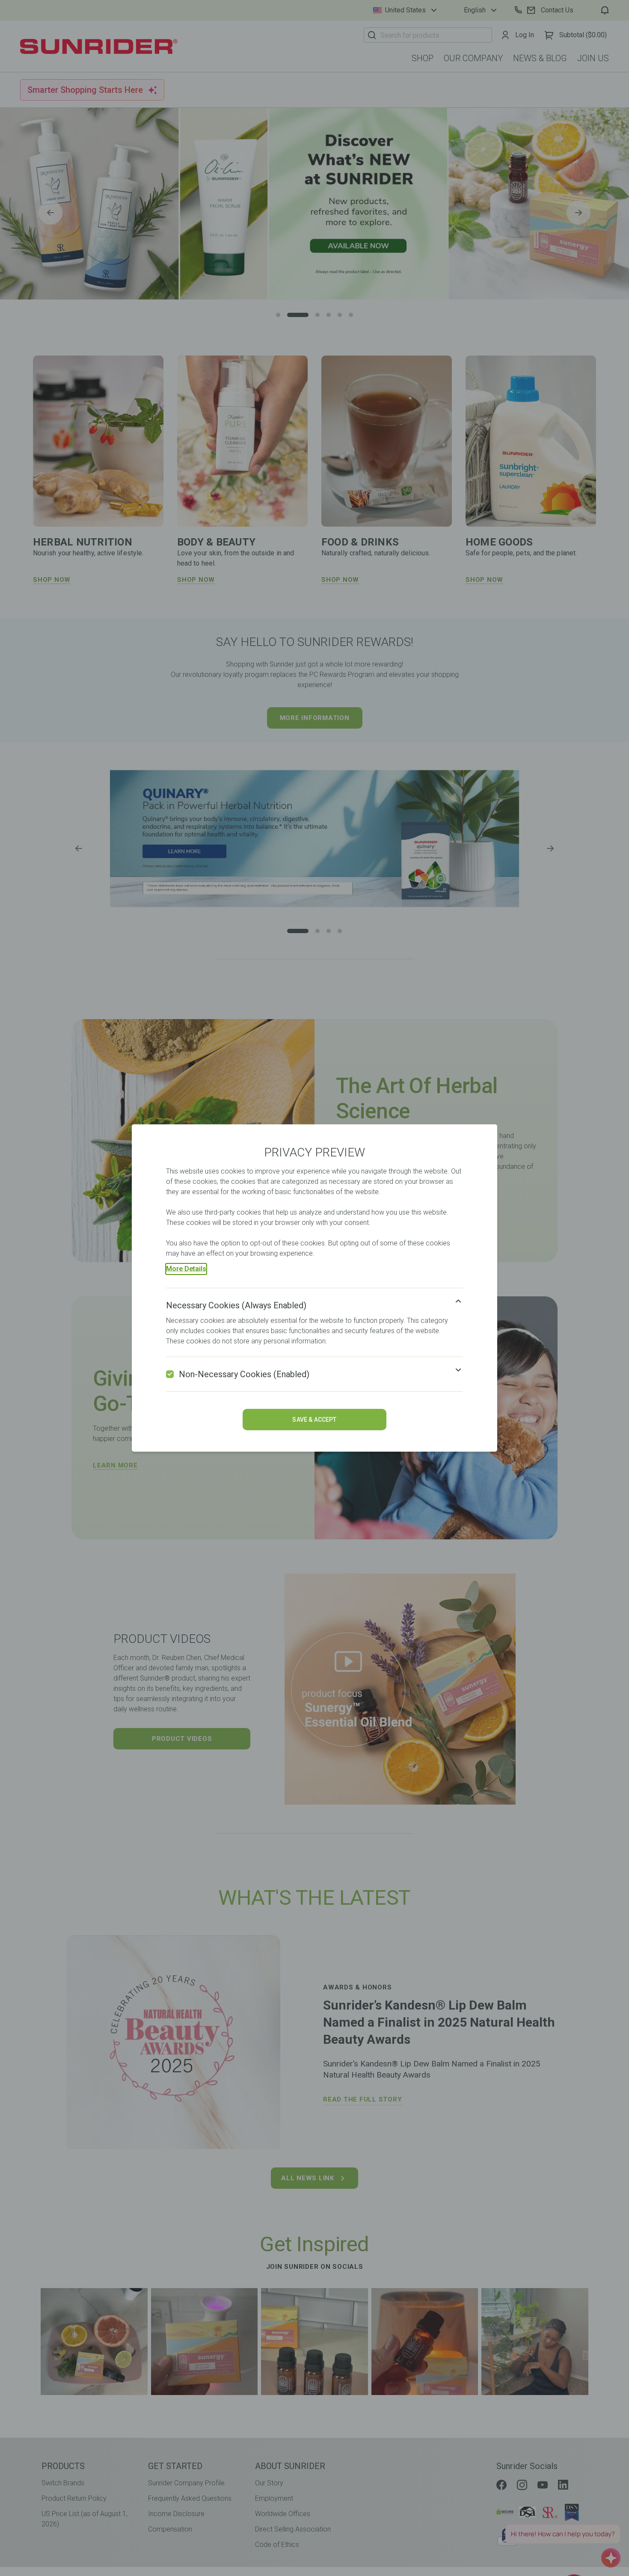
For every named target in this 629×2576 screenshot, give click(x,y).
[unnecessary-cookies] (170, 1374)
